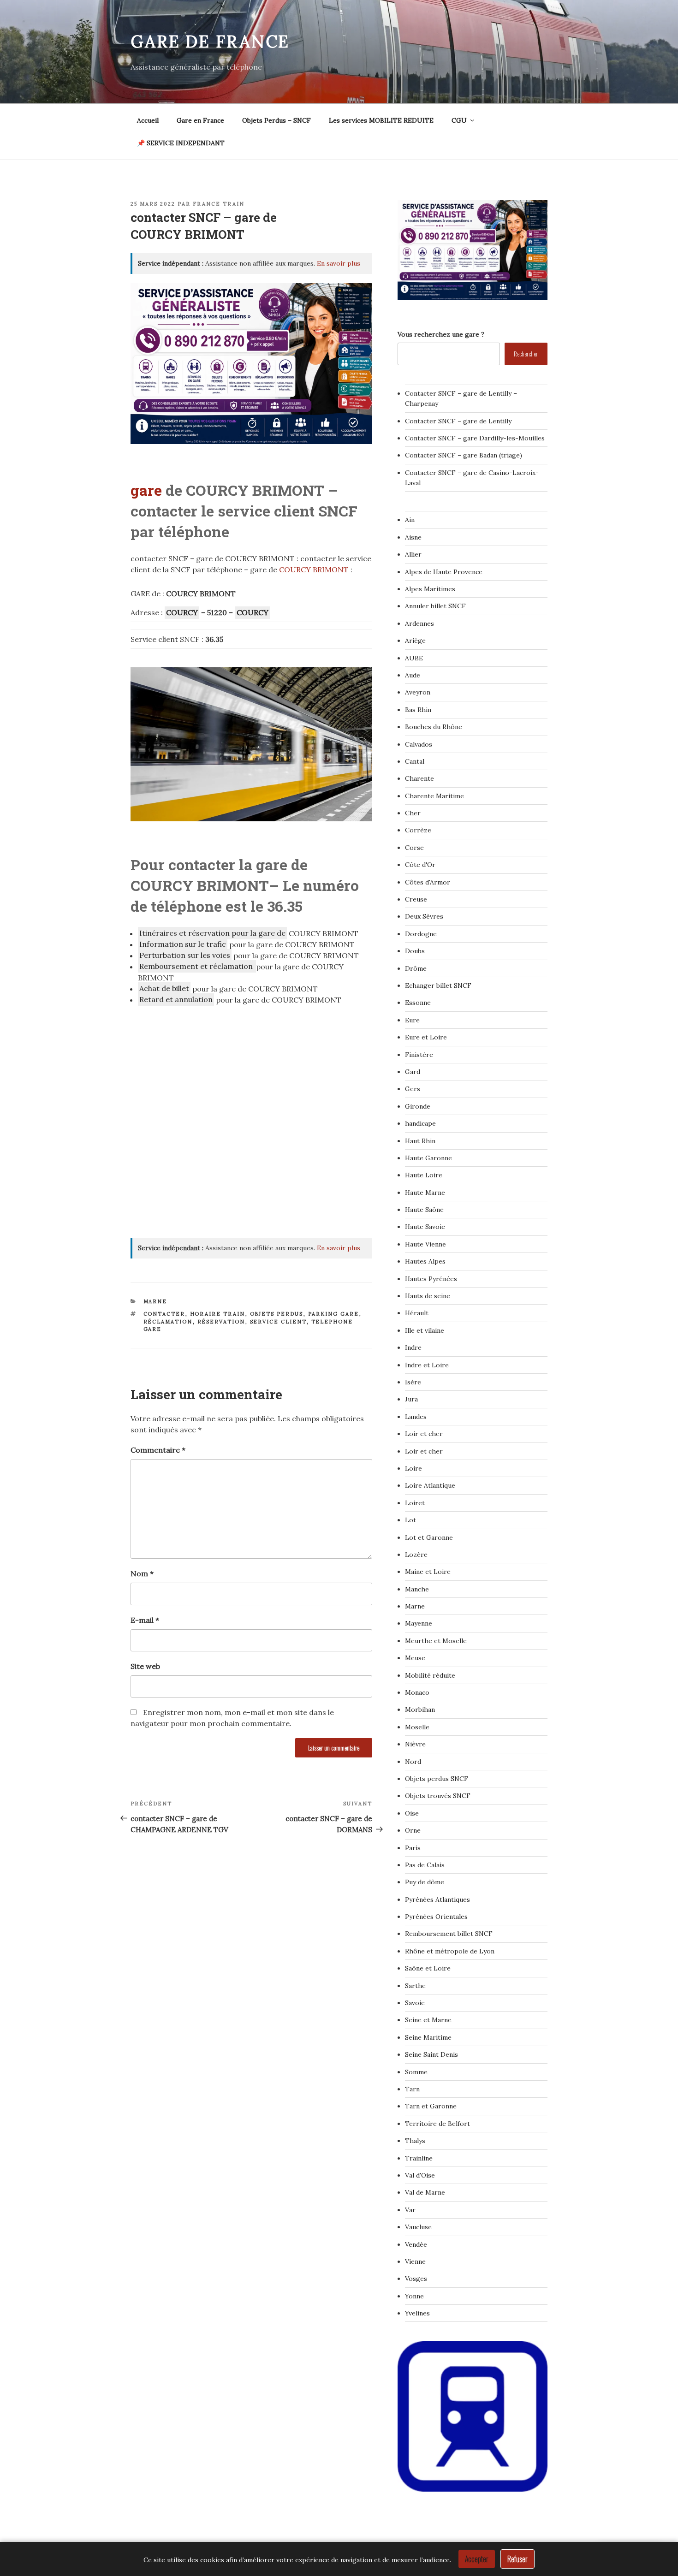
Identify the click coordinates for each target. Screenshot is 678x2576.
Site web (145, 1666)
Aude (413, 675)
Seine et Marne (428, 2020)
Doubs (415, 951)
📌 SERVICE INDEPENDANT (181, 143)
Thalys (415, 2141)
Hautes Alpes (425, 1261)
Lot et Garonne (429, 1537)
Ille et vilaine (425, 1330)
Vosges (416, 2279)
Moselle (417, 1727)
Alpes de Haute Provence (444, 572)
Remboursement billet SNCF (449, 1934)
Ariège (415, 641)
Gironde (418, 1106)
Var (410, 2210)
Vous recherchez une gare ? (441, 334)
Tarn (412, 2089)
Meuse (415, 1658)
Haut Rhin (420, 1141)
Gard (413, 1072)
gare (146, 490)
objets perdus (277, 1314)
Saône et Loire (428, 1968)
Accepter (477, 2559)
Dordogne (421, 934)
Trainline (419, 2158)
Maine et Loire (428, 1572)
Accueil (148, 120)
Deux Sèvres (424, 916)
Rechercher (526, 353)
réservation (221, 1322)
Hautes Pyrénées (431, 1279)
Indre (413, 1347)
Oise (412, 1813)
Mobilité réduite (430, 1675)
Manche (417, 1589)
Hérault (417, 1313)
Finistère (419, 1055)
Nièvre (415, 1744)
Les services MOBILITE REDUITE (381, 120)
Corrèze (418, 830)
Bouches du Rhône (434, 727)
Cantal (415, 761)
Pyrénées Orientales (436, 1917)
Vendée (416, 2244)
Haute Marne (425, 1193)
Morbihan (420, 1709)
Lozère (416, 1555)
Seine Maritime (428, 2037)
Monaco (417, 1692)
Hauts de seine (428, 1296)
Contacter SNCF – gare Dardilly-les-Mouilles (475, 438)
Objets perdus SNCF (437, 1779)
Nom (142, 1573)
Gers (413, 1089)
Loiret (415, 1503)
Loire (413, 1468)
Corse (414, 848)
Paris (413, 1848)
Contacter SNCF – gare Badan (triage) (464, 455)
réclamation (168, 1322)
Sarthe (415, 1986)
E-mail (145, 1620)
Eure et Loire (426, 1037)
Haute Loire (424, 1175)
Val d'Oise (420, 2175)
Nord (413, 1762)
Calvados (419, 744)
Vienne (415, 2261)
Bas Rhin (418, 710)
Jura (411, 1399)
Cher (413, 813)
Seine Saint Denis (431, 2054)
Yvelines (417, 2313)
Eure (412, 1020)
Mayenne (419, 1623)
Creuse (416, 899)
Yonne (414, 2296)
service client (278, 1322)
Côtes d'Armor (428, 882)
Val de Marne (425, 2192)
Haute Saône (424, 1210)
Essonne (418, 1003)
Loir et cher (424, 1434)
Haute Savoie (425, 1227)
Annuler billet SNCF (435, 606)
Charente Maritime (434, 796)
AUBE (414, 658)
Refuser (517, 2559)
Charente (419, 778)
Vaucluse (418, 2227)
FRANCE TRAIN (219, 204)
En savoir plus (339, 263)
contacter (164, 1314)
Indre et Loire (427, 1365)
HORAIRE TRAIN (218, 1314)
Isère (413, 1382)
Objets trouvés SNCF (438, 1796)
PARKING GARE (334, 1314)
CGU (459, 120)
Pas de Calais (425, 1865)
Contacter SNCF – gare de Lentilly (458, 421)
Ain (410, 520)
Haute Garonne (428, 1158)
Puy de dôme (425, 1882)
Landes (416, 1417)
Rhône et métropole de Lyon (450, 1951)
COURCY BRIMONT (314, 570)
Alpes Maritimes (430, 589)
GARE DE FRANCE (210, 42)
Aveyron (418, 692)
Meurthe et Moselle (436, 1641)
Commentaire (158, 1450)
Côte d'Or (420, 865)
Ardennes (419, 623)
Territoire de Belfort (437, 2124)
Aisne (413, 537)
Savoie (415, 2003)
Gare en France (200, 120)
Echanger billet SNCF (438, 985)
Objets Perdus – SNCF (277, 120)
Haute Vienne (425, 1244)
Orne (413, 1830)
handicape (420, 1123)
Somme (416, 2072)
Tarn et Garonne (431, 2106)
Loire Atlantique (430, 1485)
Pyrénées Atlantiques (437, 1899)
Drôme (416, 968)
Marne (155, 1301)
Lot (410, 1520)
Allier (413, 554)
